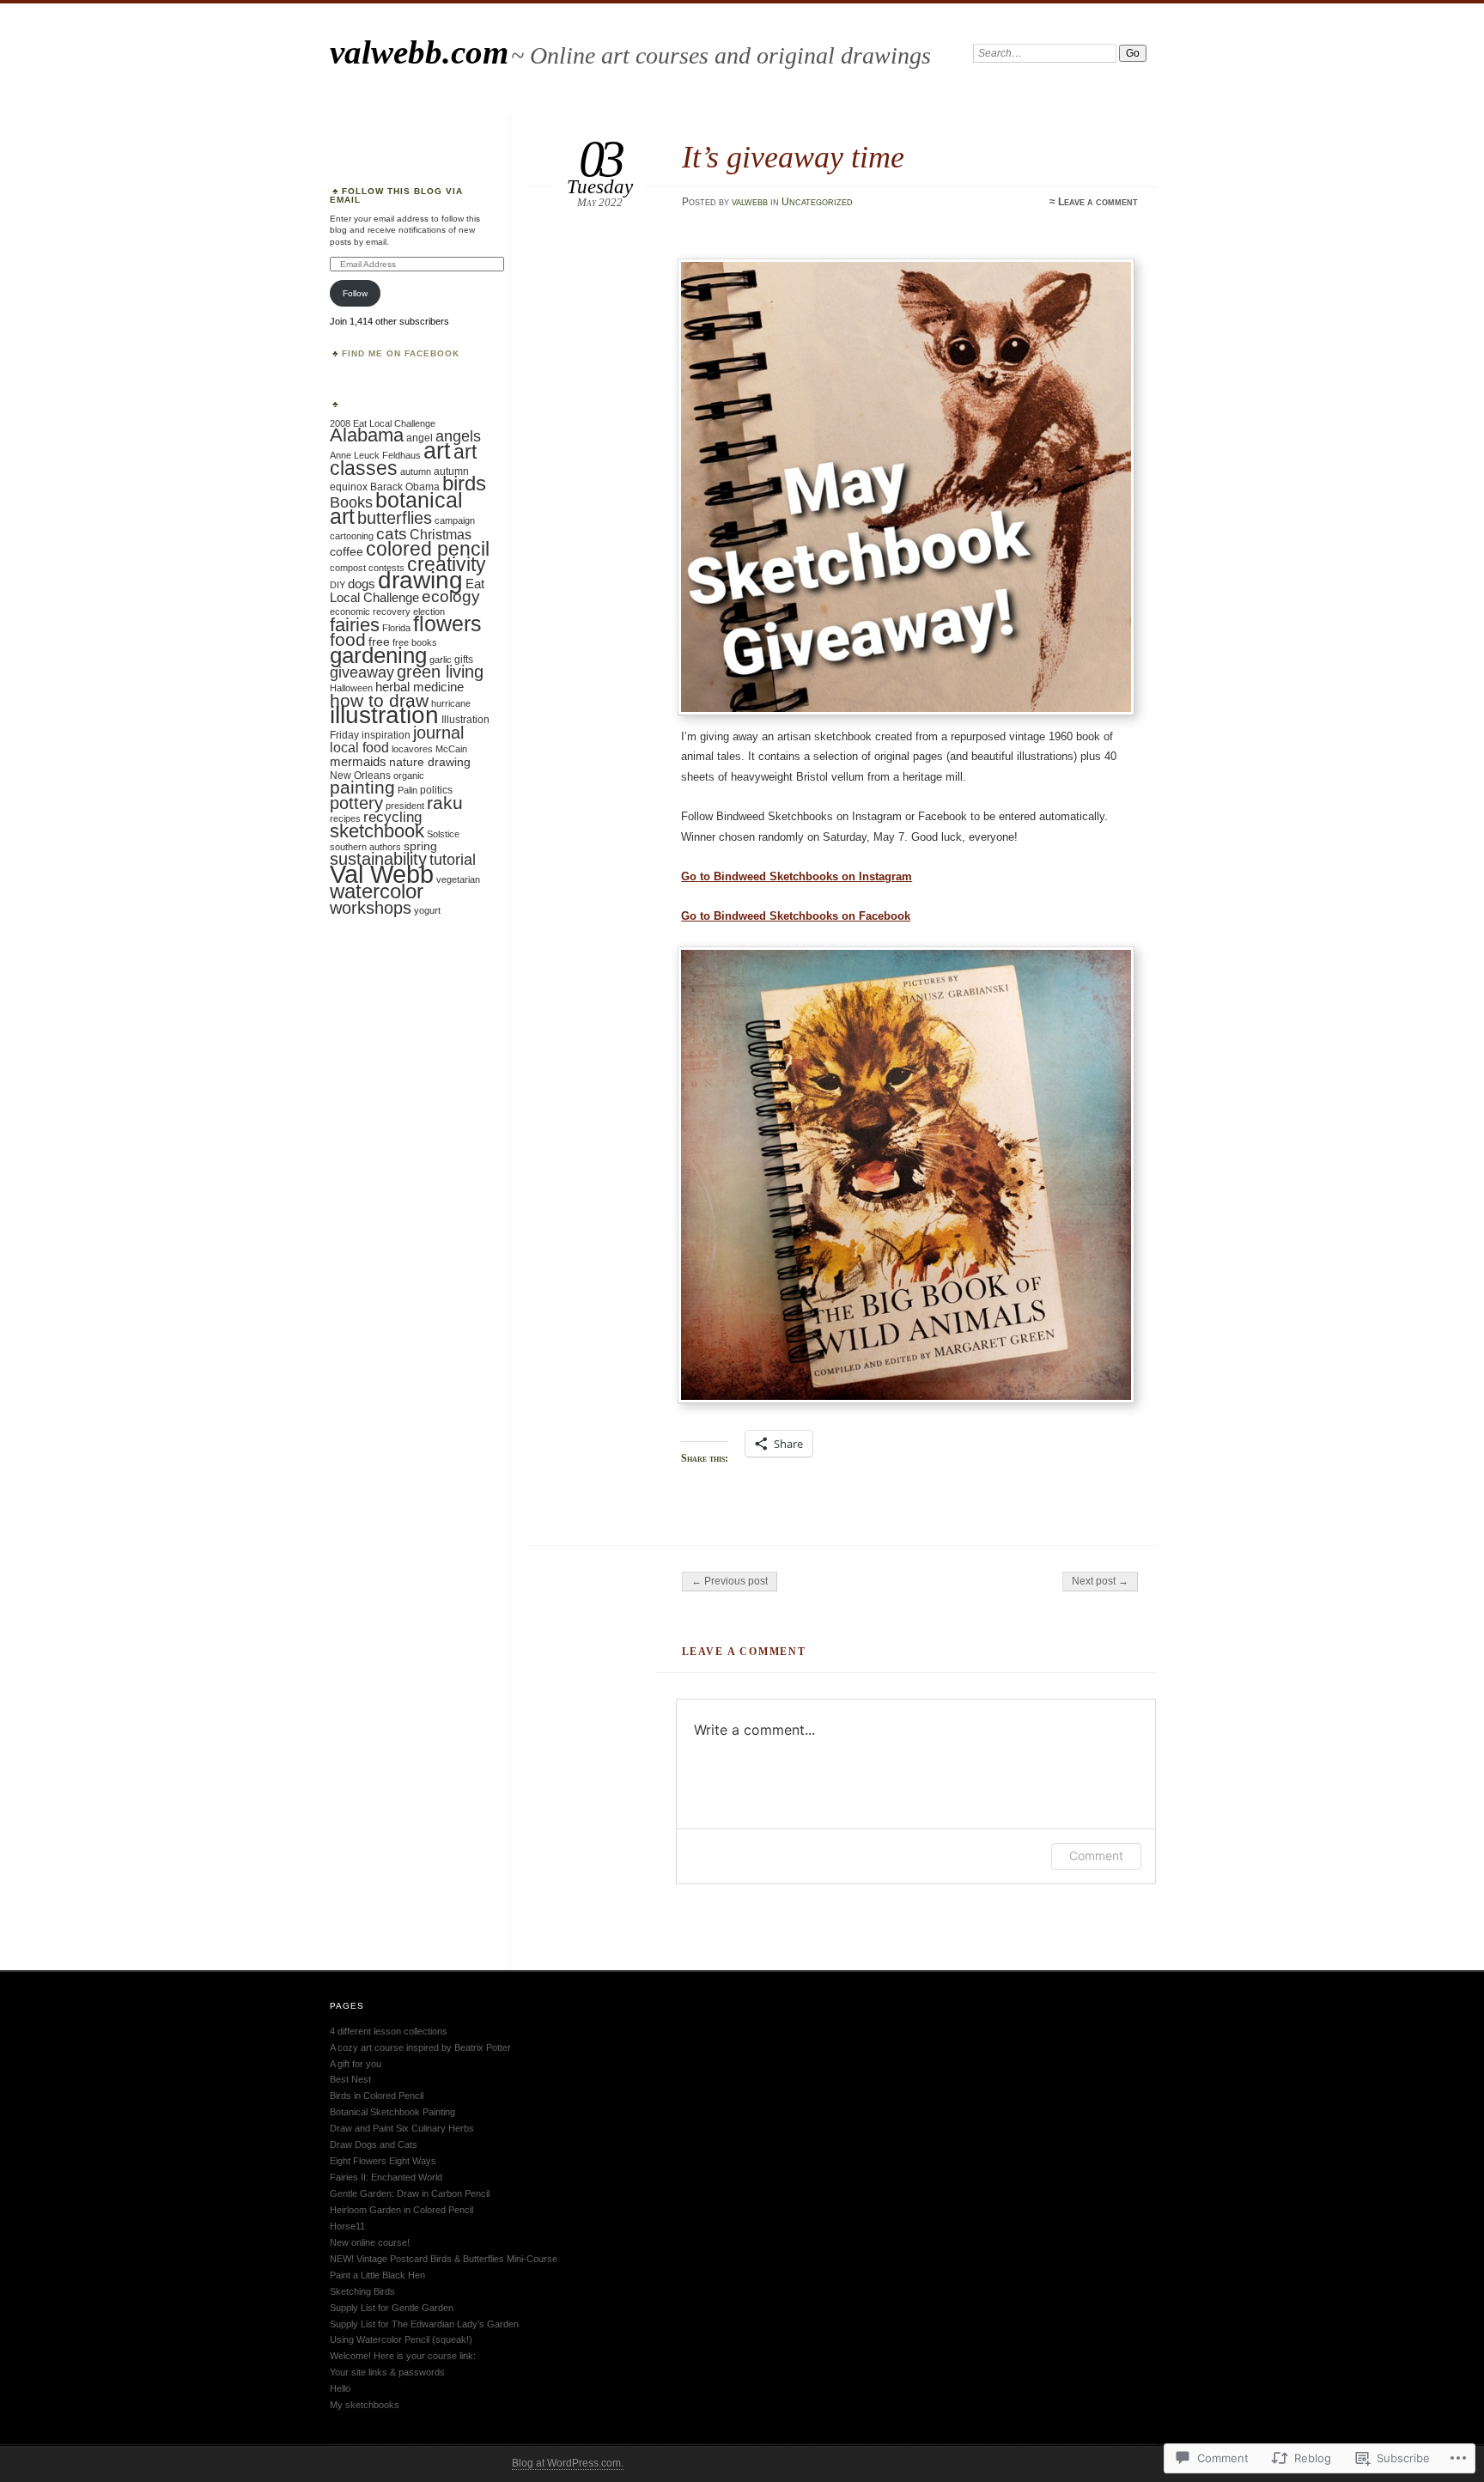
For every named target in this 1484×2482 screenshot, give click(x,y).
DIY (338, 585)
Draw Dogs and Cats (374, 2144)
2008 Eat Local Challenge (383, 423)
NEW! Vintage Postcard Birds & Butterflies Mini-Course (444, 2259)
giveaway (362, 672)
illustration (384, 715)
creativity (447, 564)
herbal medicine (420, 687)
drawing (420, 580)
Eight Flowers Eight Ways (383, 2161)
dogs (362, 584)
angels (458, 436)
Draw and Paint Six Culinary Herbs (402, 2128)
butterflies (395, 518)
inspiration (386, 735)
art (437, 451)
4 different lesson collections (389, 2031)
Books (351, 502)
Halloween (351, 688)
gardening (378, 655)
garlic (441, 660)
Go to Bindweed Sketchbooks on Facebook (796, 916)
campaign (455, 520)
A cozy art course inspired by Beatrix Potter (420, 2047)
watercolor (377, 891)
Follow (355, 293)
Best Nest (350, 2079)
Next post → (1100, 1581)
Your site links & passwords (387, 2372)
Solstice (443, 834)
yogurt (427, 910)
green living (440, 672)
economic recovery (370, 611)
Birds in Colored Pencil (377, 2096)
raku (445, 803)
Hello (340, 2388)
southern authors (365, 847)
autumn (416, 471)
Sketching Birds (362, 2291)
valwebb (750, 202)
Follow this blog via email (396, 195)
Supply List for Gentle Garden (392, 2308)
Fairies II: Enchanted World (386, 2177)
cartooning (352, 536)
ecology (451, 596)
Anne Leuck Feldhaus (375, 455)
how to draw (379, 701)
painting (362, 788)
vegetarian (458, 879)
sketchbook (377, 831)
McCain (451, 749)
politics (436, 790)
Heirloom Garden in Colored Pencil (401, 2210)
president (405, 806)
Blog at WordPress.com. (568, 2463)
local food (359, 747)
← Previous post (730, 1581)
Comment (1096, 1855)
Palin (407, 790)
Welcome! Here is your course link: (403, 2356)
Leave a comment (1098, 202)
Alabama (367, 435)
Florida (396, 628)
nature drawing (430, 762)
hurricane (451, 703)
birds (464, 483)
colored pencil (428, 549)
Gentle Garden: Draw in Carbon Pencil (410, 2193)
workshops (371, 908)
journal (438, 733)
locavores (412, 749)
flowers (447, 624)
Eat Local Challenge (407, 591)
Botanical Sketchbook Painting (392, 2112)
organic (409, 776)
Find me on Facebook (401, 353)
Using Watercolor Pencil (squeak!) (401, 2339)
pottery (356, 803)
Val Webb (382, 874)
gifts (464, 660)
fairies (355, 625)
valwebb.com (419, 52)
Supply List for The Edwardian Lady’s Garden (424, 2324)
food (348, 639)
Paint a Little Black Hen (377, 2275)
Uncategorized (817, 202)
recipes (345, 818)
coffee (347, 552)
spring (420, 846)
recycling (392, 817)
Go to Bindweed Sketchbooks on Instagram (797, 876)
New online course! (370, 2242)
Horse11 (347, 2226)
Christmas (441, 534)
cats (392, 533)
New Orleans (360, 776)
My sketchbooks (365, 2405)
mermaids (358, 762)
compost (348, 568)
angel (420, 438)
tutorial (453, 860)
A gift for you (356, 2064)
